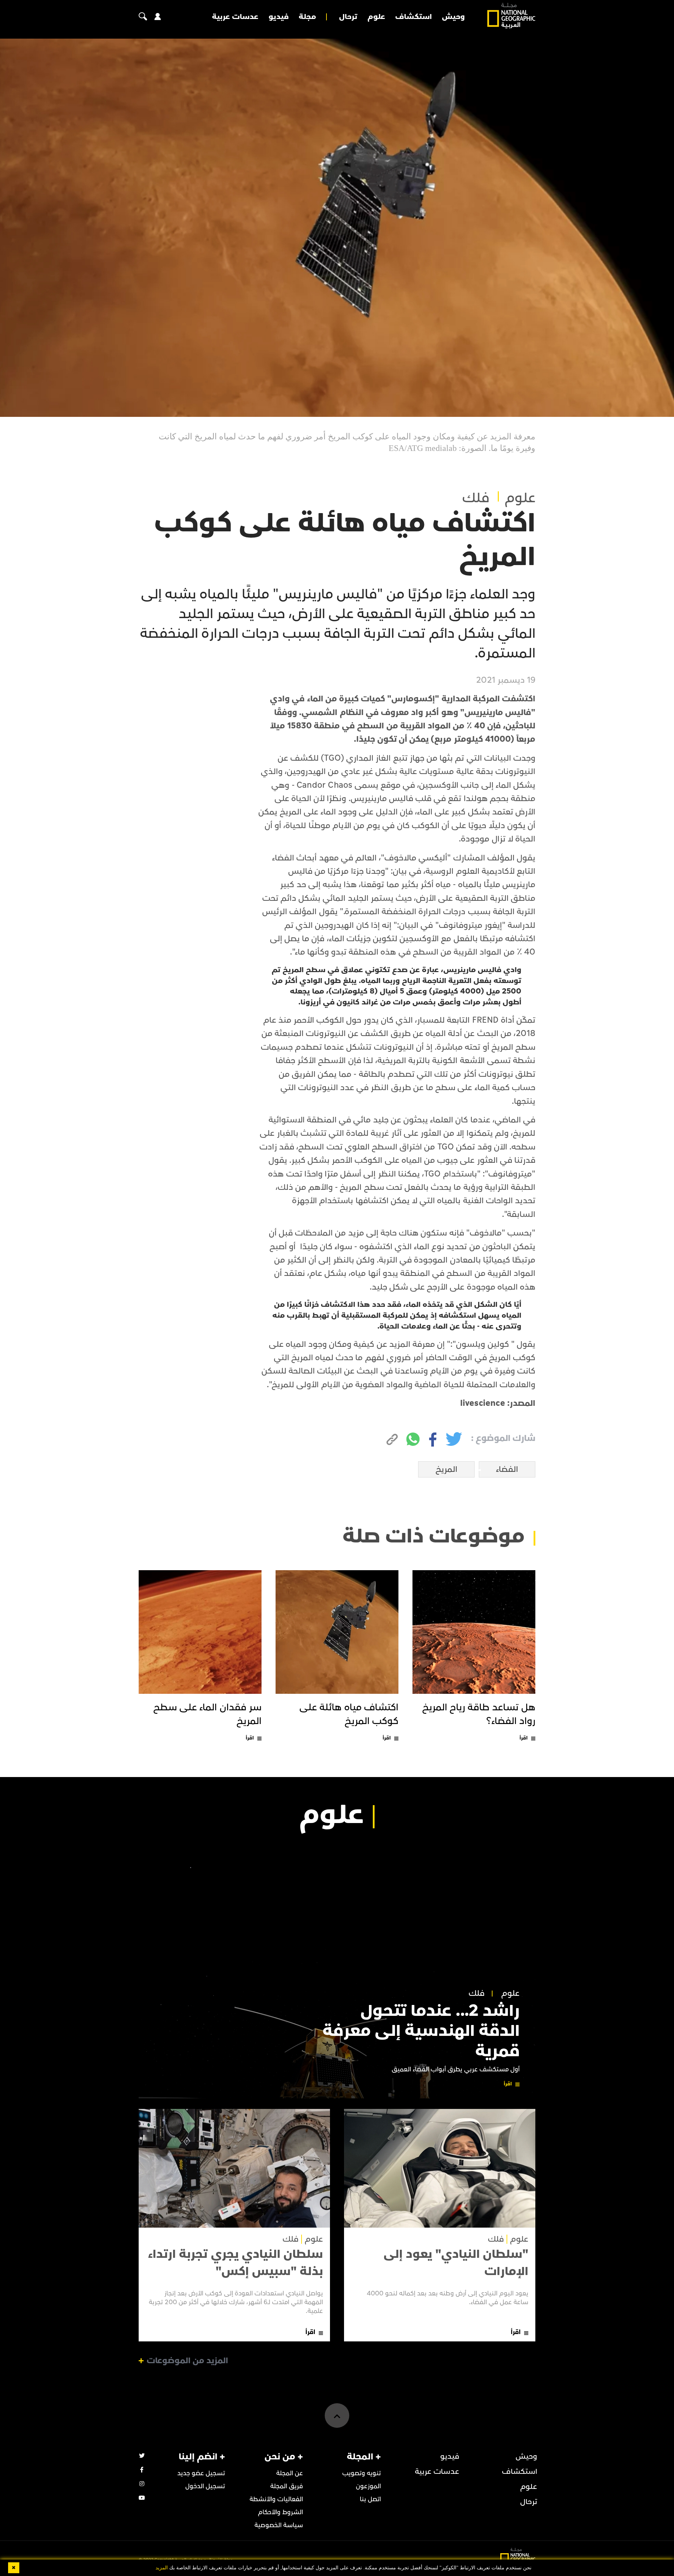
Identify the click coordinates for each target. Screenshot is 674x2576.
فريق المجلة (287, 2486)
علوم (376, 17)
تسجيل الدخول (205, 2486)
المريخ (447, 1469)
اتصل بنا (370, 2499)
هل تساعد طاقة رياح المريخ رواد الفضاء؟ (479, 1714)
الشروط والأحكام (280, 2512)
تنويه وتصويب (362, 2473)
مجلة (307, 17)
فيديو (279, 17)
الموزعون (368, 2486)
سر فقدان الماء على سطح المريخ (207, 1714)
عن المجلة (290, 2473)
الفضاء (507, 1469)
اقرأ (524, 1738)
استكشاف (414, 17)
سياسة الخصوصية (279, 2525)
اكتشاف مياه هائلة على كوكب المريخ (349, 1714)
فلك (476, 498)
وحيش (453, 17)
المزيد (162, 2568)
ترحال (348, 17)
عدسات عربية (235, 17)
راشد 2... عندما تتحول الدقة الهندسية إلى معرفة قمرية (421, 2031)
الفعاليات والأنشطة (276, 2499)
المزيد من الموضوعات (187, 2361)
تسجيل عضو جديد (201, 2473)
